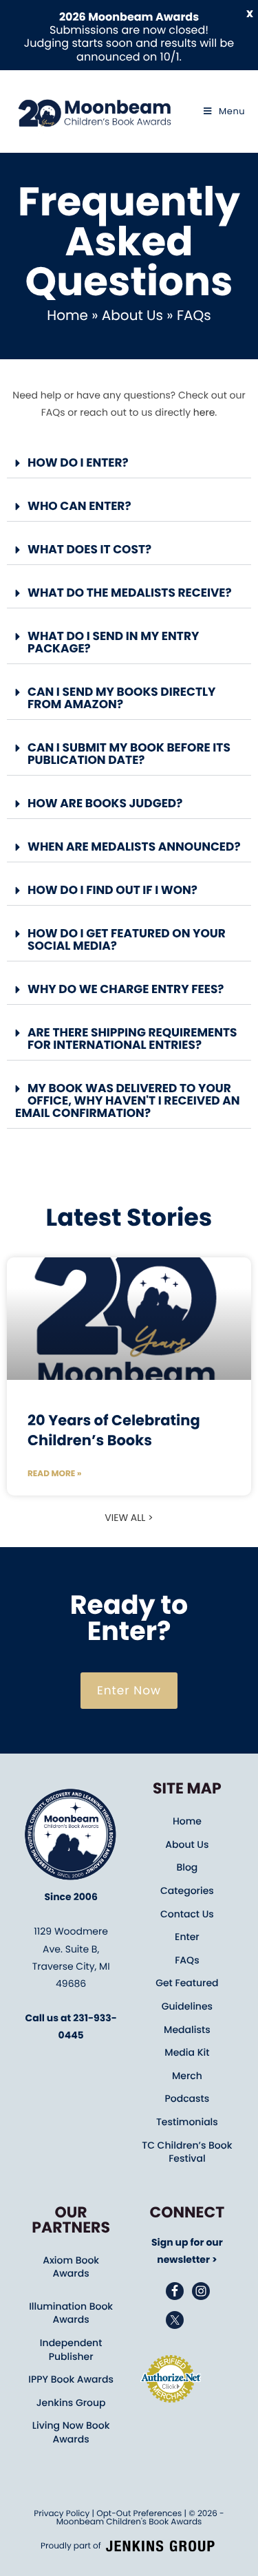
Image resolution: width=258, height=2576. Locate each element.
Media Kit (187, 2052)
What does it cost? (89, 549)
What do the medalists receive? (130, 593)
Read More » (54, 1474)
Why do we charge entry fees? (126, 989)
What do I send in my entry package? (113, 642)
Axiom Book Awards (71, 2267)
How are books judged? (105, 803)
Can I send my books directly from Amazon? (122, 698)
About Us (132, 315)
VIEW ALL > (129, 1518)
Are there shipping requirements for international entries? (132, 1039)
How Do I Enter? (78, 462)
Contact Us (187, 1914)
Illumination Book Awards (71, 2313)
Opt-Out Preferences (139, 2514)
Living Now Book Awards (71, 2432)
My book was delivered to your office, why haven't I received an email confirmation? (128, 1100)
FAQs (187, 1960)
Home (67, 315)
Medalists (187, 2030)
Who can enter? (79, 506)
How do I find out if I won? (112, 890)
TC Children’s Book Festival (187, 2152)
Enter (187, 1937)
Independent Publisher (71, 2350)
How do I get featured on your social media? (127, 939)
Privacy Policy (62, 2514)
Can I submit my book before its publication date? (129, 754)
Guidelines (187, 2006)
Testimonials (187, 2122)
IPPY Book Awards (71, 2379)
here (204, 412)
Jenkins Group (71, 2403)
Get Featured (187, 1983)
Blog (187, 1867)
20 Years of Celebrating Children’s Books (114, 1431)
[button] (129, 464)
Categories (187, 1891)
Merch (187, 2076)
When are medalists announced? (134, 847)
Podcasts (187, 2098)
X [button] (250, 14)
